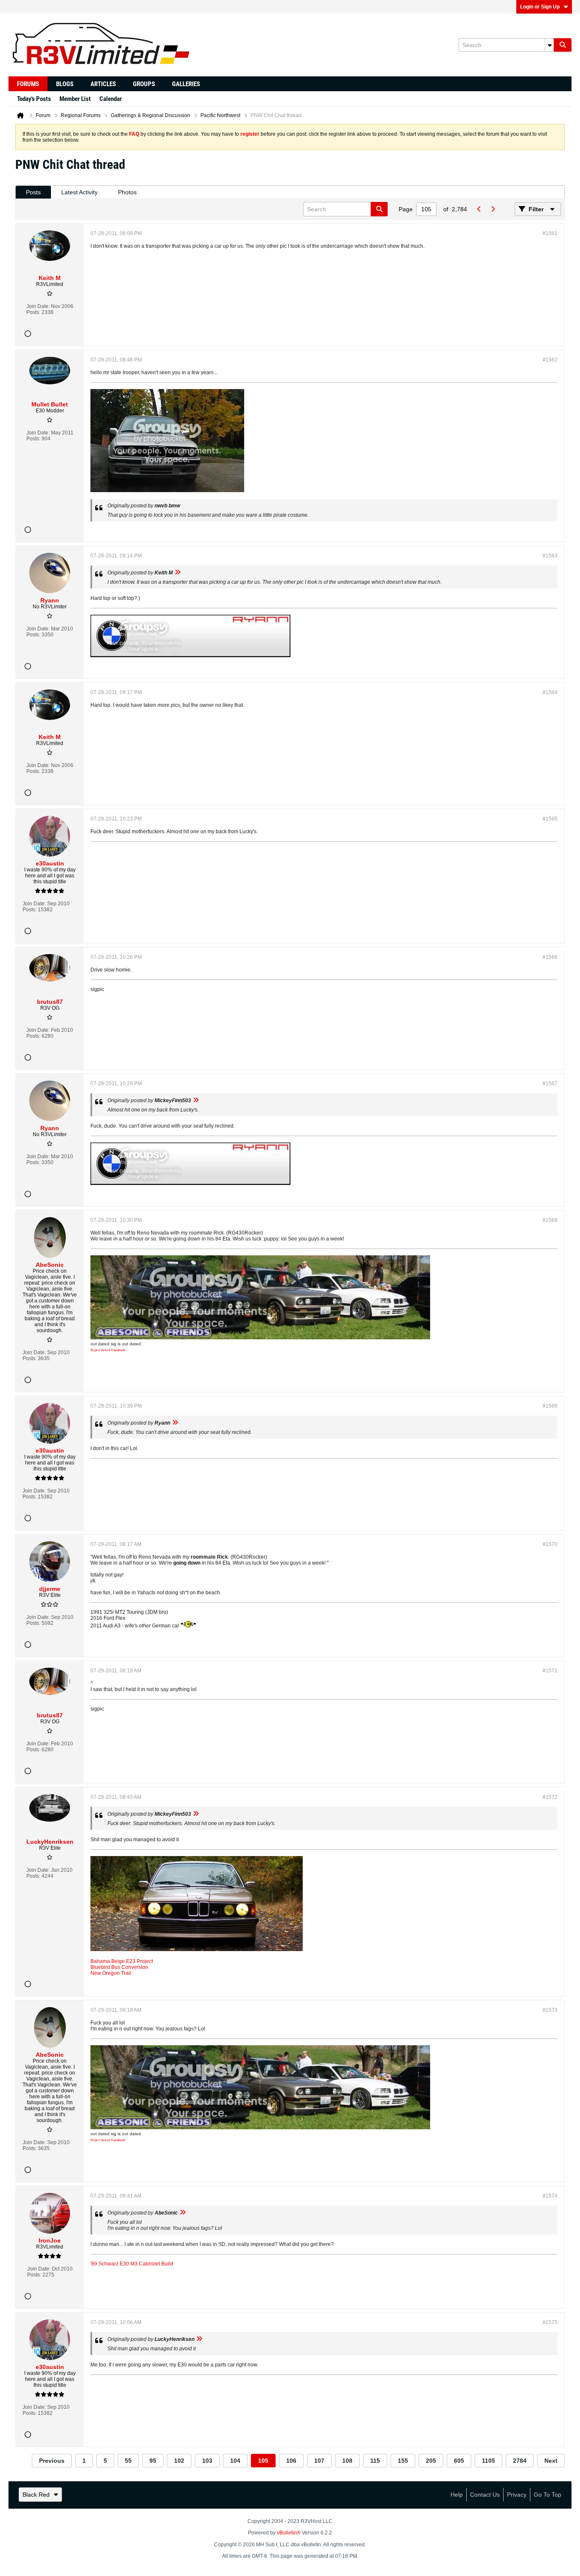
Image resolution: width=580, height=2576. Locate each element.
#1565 (550, 819)
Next (551, 2461)
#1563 (550, 556)
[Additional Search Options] (549, 45)
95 (153, 2461)
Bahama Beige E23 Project (122, 1961)
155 (403, 2461)
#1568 (550, 1220)
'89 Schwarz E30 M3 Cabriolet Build (132, 2264)
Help (457, 2495)
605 (459, 2461)
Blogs (65, 84)
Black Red (36, 2495)
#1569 (550, 1406)
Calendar (111, 99)
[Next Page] (493, 209)
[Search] (563, 45)
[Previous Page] (479, 209)
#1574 (550, 2196)
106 (291, 2461)
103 (207, 2461)
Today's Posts (34, 99)
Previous (52, 2461)
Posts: (33, 312)
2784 (520, 2461)
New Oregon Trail (111, 1973)
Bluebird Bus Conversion (119, 1967)
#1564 (550, 692)
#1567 (550, 1084)
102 (179, 2461)
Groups (144, 84)
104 (235, 2461)
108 (347, 2461)
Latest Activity (79, 192)
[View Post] (177, 573)
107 (319, 2461)
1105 (488, 2461)
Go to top (548, 2495)
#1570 (550, 1544)
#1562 (550, 360)
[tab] (33, 192)
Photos (127, 192)
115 (375, 2461)
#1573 (550, 2010)
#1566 (550, 957)
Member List (75, 99)
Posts (33, 192)
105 (263, 2461)
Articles (103, 84)
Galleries (186, 84)
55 (128, 2461)
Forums (28, 84)
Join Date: (38, 306)
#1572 (550, 1797)
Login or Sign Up (540, 7)
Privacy (517, 2495)
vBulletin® (289, 2533)
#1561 (550, 233)
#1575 (550, 2322)
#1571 (550, 1671)
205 (431, 2461)
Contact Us (485, 2495)
